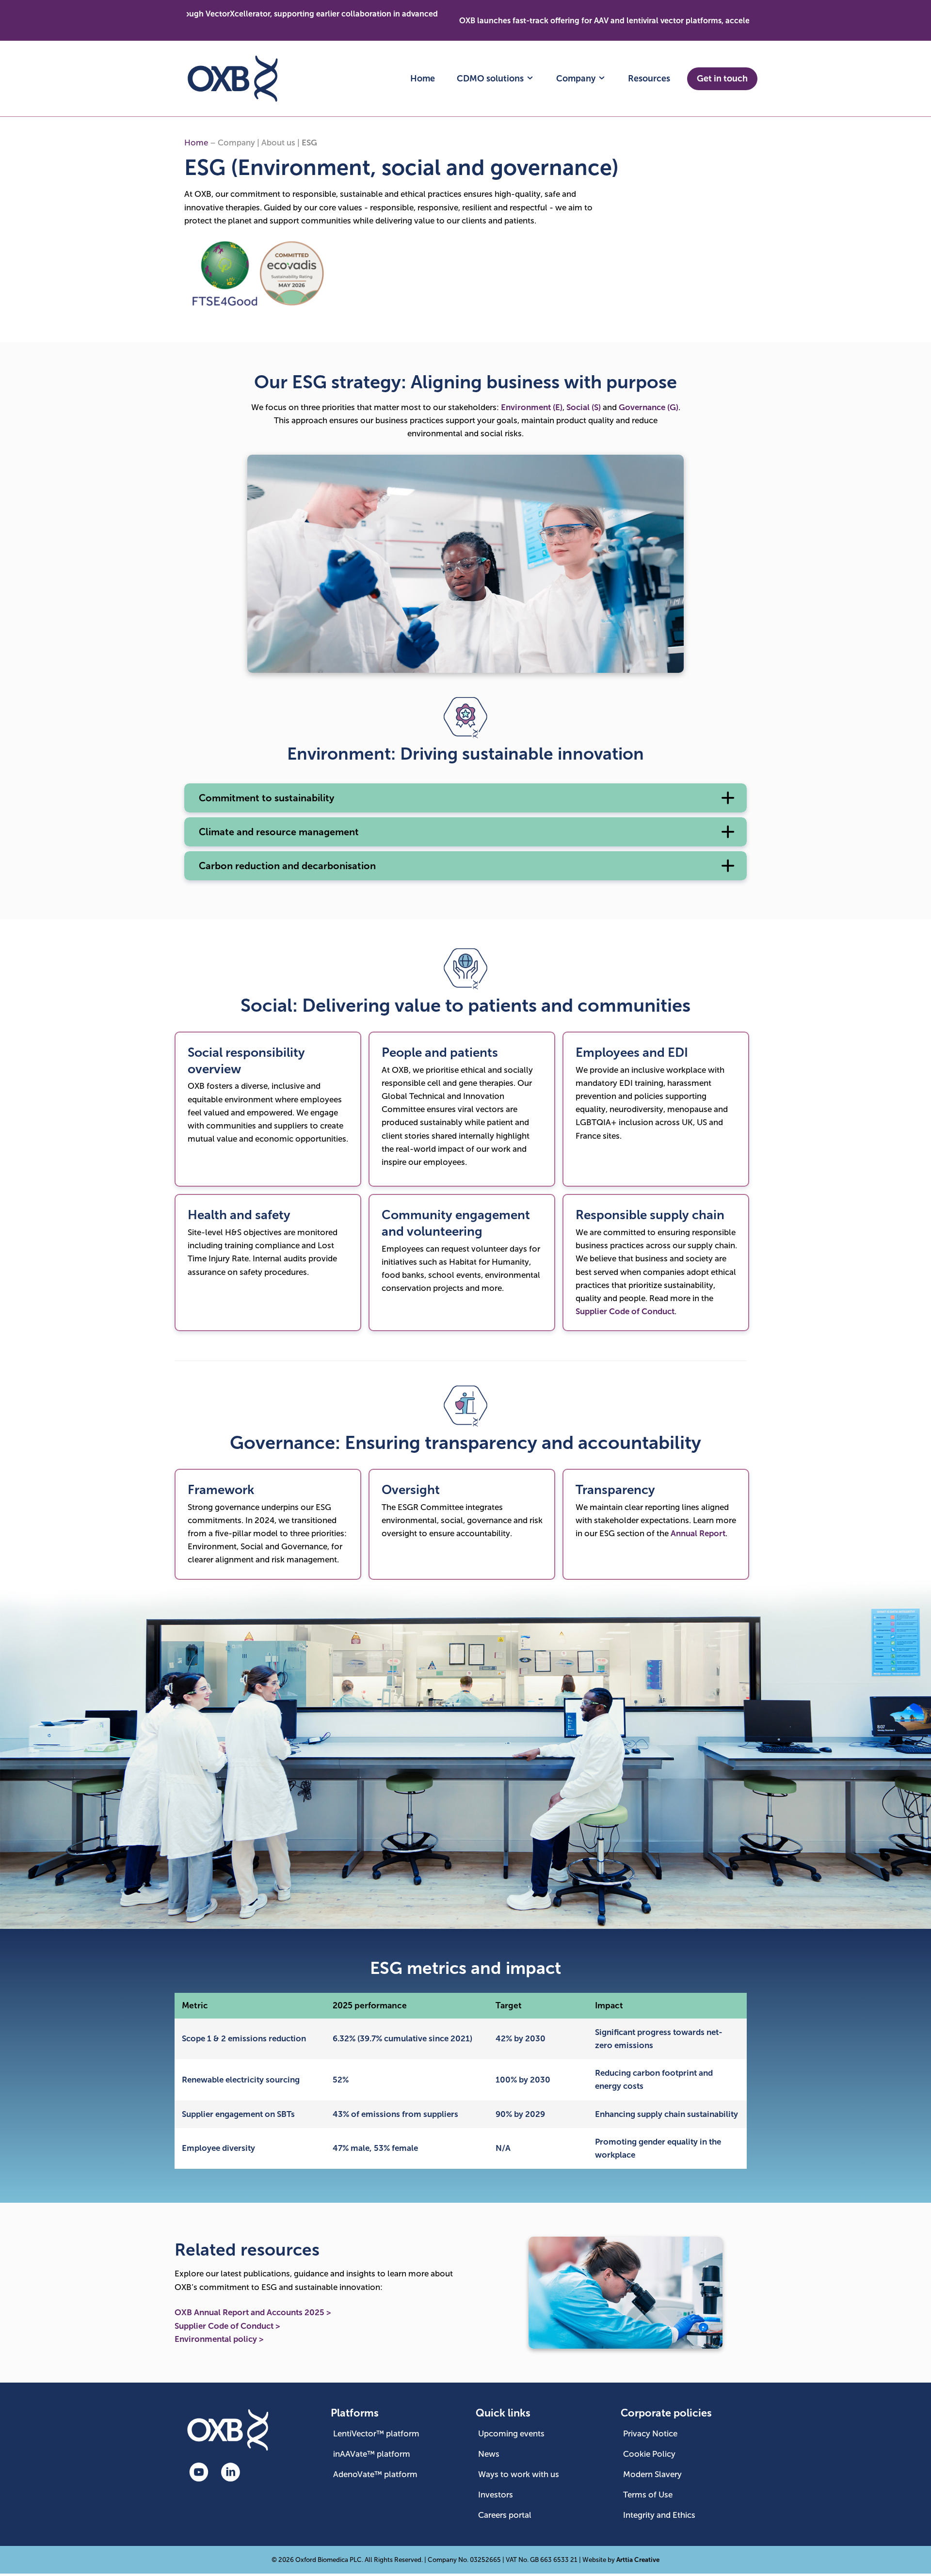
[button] (465, 798)
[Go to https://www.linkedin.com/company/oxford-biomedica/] (230, 2473)
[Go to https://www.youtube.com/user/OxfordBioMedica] (199, 2473)
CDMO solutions (491, 79)
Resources (649, 79)
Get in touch (722, 79)
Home (423, 79)
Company (577, 79)
